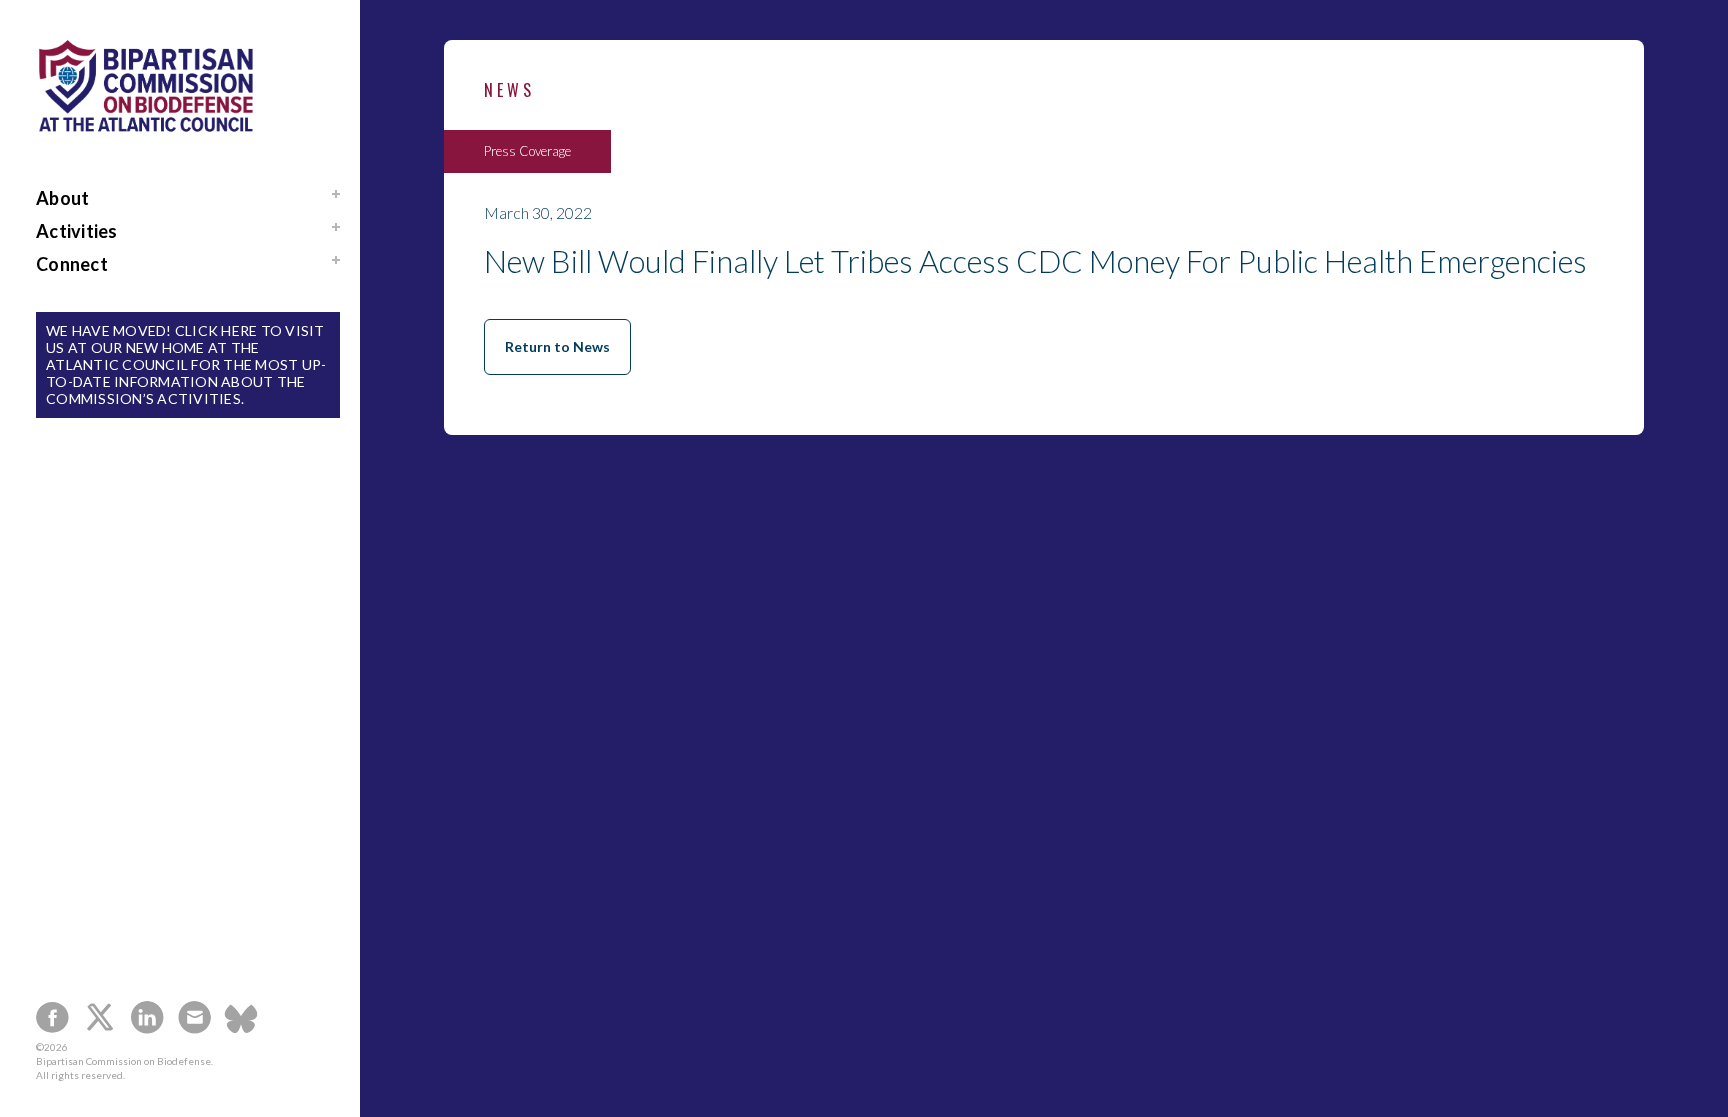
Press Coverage (527, 151)
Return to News (557, 346)
